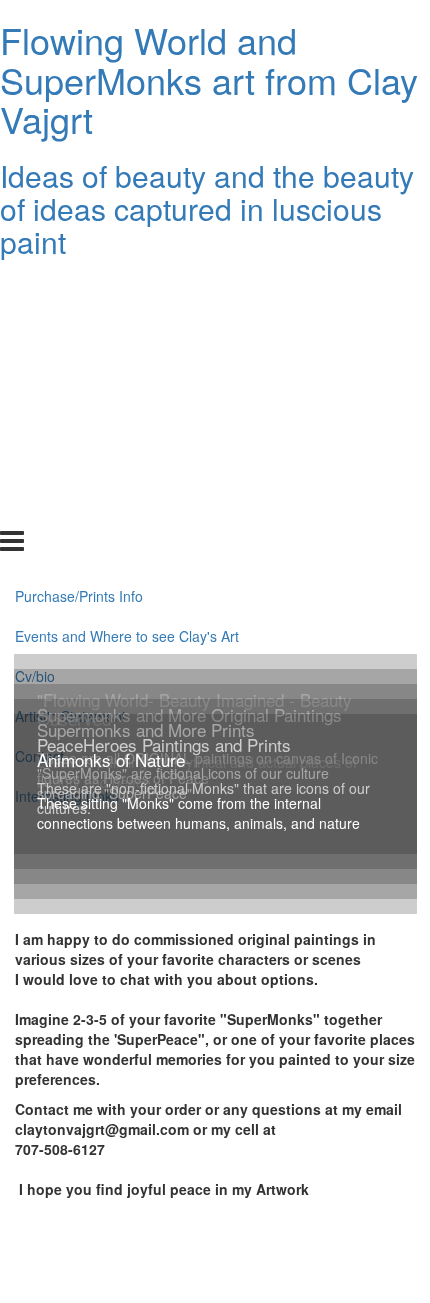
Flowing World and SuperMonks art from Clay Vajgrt (209, 79)
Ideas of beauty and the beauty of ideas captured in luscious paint (207, 208)
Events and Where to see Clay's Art (127, 348)
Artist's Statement (70, 428)
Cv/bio (35, 388)
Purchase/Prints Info (79, 308)
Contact (39, 468)
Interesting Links (67, 508)
